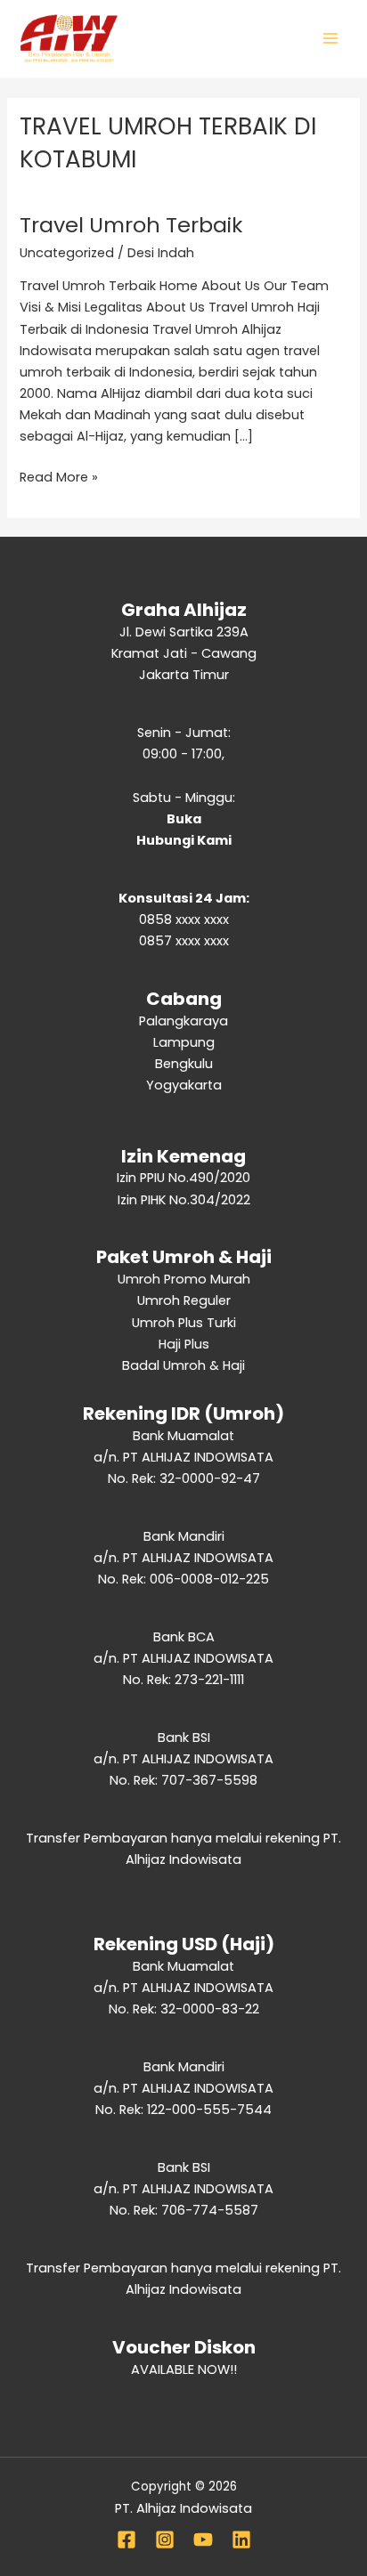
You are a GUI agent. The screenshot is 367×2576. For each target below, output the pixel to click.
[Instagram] (165, 2540)
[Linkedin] (241, 2540)
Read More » (59, 476)
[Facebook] (126, 2540)
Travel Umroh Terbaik (131, 225)
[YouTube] (203, 2540)
